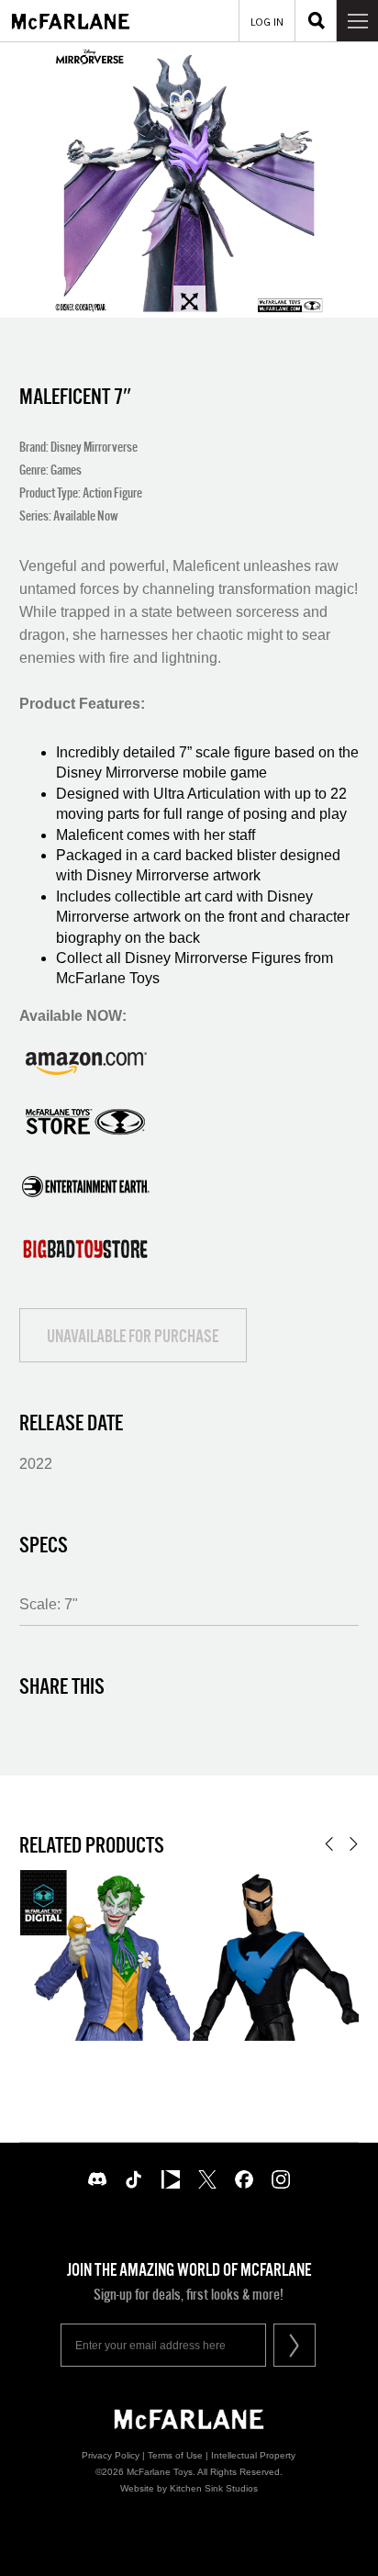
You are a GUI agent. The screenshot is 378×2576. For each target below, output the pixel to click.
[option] (189, 180)
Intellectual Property (253, 2455)
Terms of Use (175, 2455)
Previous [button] (329, 1844)
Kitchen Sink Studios (214, 2488)
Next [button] (354, 1844)
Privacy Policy (111, 2455)
